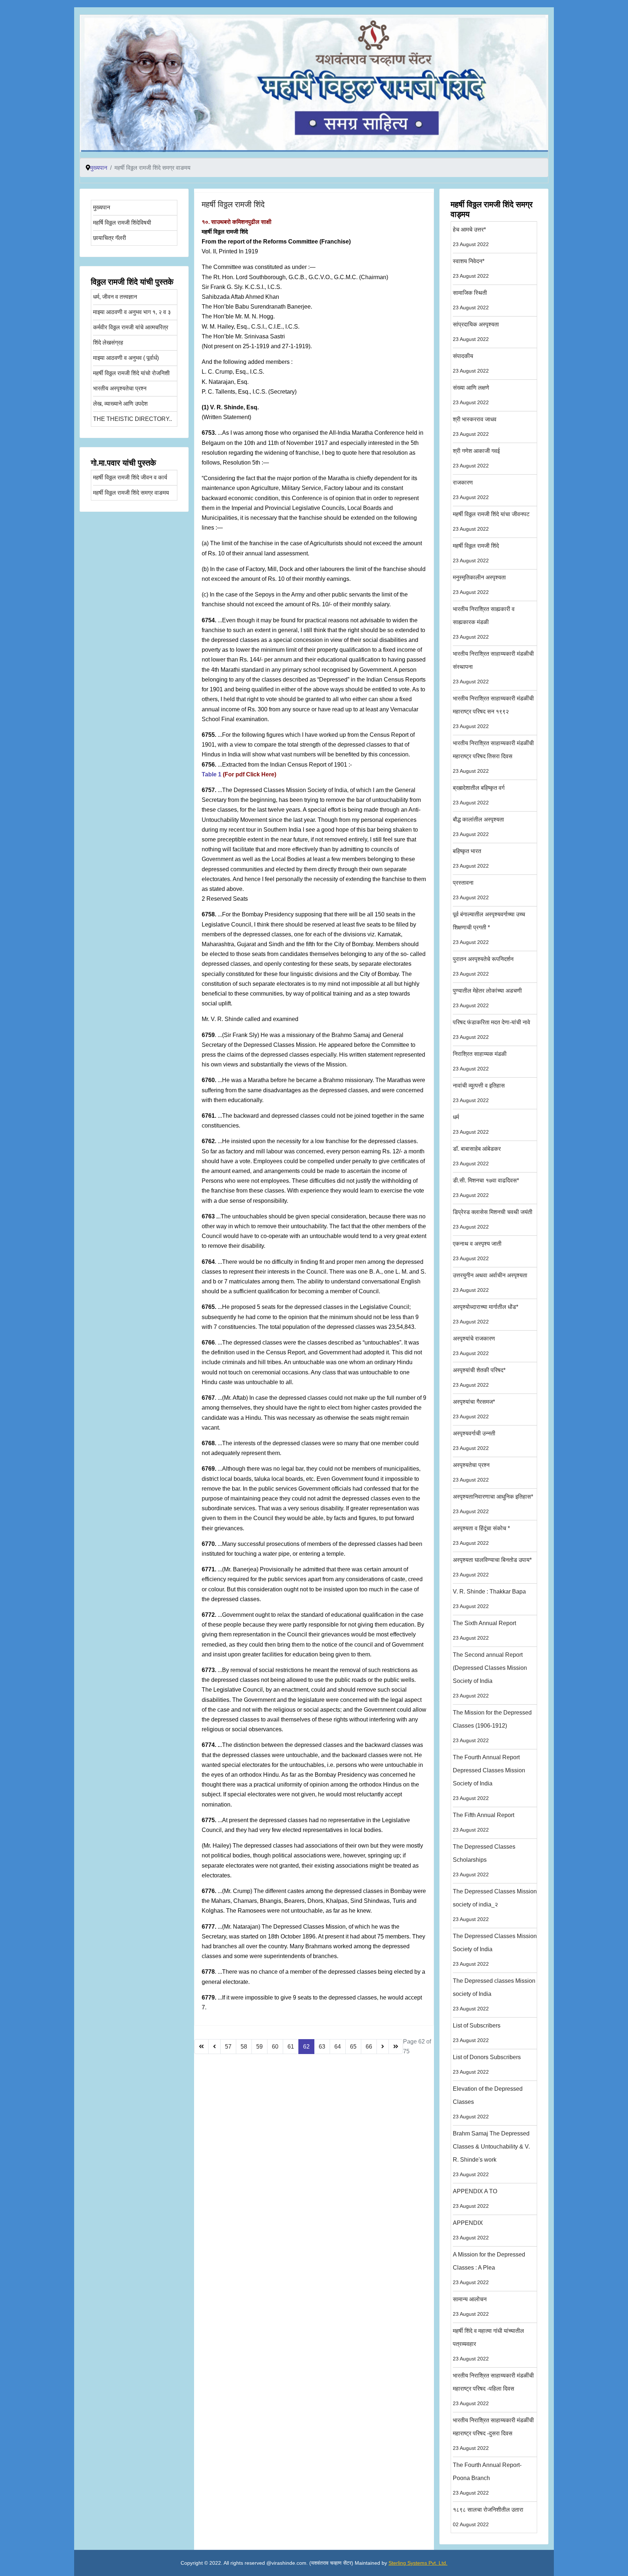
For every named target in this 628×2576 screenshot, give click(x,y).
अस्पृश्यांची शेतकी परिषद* (479, 1377)
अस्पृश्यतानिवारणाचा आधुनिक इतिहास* (493, 1504)
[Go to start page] (201, 2047)
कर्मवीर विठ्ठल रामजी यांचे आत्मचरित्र (131, 327)
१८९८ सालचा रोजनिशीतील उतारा (488, 2517)
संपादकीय (471, 363)
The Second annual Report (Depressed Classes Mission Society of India (490, 1675)
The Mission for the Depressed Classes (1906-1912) (492, 1726)
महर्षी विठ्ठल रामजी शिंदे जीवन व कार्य (130, 477)
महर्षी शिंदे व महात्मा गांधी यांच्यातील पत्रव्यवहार (488, 2345)
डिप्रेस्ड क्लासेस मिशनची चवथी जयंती (493, 1219)
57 (228, 2047)
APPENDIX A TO (475, 2199)
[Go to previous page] (214, 2047)
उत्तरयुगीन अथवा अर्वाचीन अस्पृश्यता (490, 1283)
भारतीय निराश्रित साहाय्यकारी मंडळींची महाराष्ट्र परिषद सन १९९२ (493, 712)
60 (275, 2047)
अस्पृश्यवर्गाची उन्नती (474, 1441)
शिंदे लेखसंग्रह (108, 343)
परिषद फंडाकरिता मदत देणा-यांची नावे (492, 1030)
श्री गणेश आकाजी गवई (476, 458)
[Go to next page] (383, 2047)
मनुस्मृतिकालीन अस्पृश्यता (479, 585)
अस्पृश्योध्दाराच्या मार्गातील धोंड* (486, 1314)
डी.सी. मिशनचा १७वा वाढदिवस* (486, 1188)
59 (259, 2047)
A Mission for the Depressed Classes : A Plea (489, 2268)
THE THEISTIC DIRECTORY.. (132, 419)
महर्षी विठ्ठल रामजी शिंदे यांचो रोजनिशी (131, 373)
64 (338, 2047)
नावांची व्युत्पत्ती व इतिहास (479, 1093)
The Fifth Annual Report (484, 1822)
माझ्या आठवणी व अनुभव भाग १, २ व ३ (132, 312)
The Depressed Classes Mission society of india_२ (495, 1905)
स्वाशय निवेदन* (471, 268)
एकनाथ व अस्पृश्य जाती (477, 1251)
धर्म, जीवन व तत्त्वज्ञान (115, 297)
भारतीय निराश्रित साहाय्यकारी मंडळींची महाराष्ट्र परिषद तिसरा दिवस (493, 757)
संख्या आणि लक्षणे (471, 395)
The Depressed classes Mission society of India (494, 1995)
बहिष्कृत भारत (471, 858)
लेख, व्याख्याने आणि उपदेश (120, 404)
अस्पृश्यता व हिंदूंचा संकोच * (481, 1536)
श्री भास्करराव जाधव (475, 427)
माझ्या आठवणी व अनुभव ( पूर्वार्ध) (126, 358)
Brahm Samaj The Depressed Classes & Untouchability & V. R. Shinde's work (491, 2154)
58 (244, 2047)
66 (369, 2047)
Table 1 (212, 774)
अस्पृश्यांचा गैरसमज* (474, 1409)
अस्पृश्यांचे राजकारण (474, 1346)
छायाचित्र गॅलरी (110, 238)
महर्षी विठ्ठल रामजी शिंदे (233, 204)
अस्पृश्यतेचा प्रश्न (471, 1472)
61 (291, 2047)
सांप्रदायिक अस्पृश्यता (476, 332)
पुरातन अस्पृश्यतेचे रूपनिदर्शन (483, 966)
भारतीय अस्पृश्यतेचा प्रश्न (120, 388)
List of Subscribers (477, 2033)
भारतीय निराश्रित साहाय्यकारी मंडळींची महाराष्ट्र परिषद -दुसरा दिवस (493, 2434)
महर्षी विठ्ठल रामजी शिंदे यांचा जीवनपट (491, 521)
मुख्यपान (102, 207)
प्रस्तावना (471, 890)
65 (353, 2047)
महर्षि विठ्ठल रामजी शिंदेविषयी (122, 223)
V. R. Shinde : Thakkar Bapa (489, 1599)
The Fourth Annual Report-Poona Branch (487, 2479)
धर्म (471, 1124)
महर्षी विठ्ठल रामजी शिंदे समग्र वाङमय (131, 493)
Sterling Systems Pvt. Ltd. (418, 2563)
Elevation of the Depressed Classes (488, 2103)
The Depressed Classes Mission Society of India (495, 1950)
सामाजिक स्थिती (471, 300)
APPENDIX (471, 2230)
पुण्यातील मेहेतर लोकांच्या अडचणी (487, 998)
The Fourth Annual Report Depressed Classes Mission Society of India (489, 1778)
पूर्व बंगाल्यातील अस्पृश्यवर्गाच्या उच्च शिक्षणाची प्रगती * (489, 928)
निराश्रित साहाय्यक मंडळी (480, 1061)
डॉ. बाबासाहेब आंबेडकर (477, 1156)
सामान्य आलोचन (471, 2306)
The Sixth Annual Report (484, 1630)
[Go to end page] (396, 2047)
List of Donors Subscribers (487, 2064)
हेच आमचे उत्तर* (471, 237)
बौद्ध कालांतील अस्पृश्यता (478, 827)
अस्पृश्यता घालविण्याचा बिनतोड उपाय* (492, 1567)
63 (322, 2047)
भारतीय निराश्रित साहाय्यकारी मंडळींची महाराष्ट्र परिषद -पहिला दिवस (493, 2389)
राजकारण (471, 490)
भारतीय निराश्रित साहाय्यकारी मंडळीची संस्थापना (493, 668)
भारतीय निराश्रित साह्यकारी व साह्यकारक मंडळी (484, 623)
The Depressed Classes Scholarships (484, 1860)
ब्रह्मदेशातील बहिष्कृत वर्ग (479, 795)
